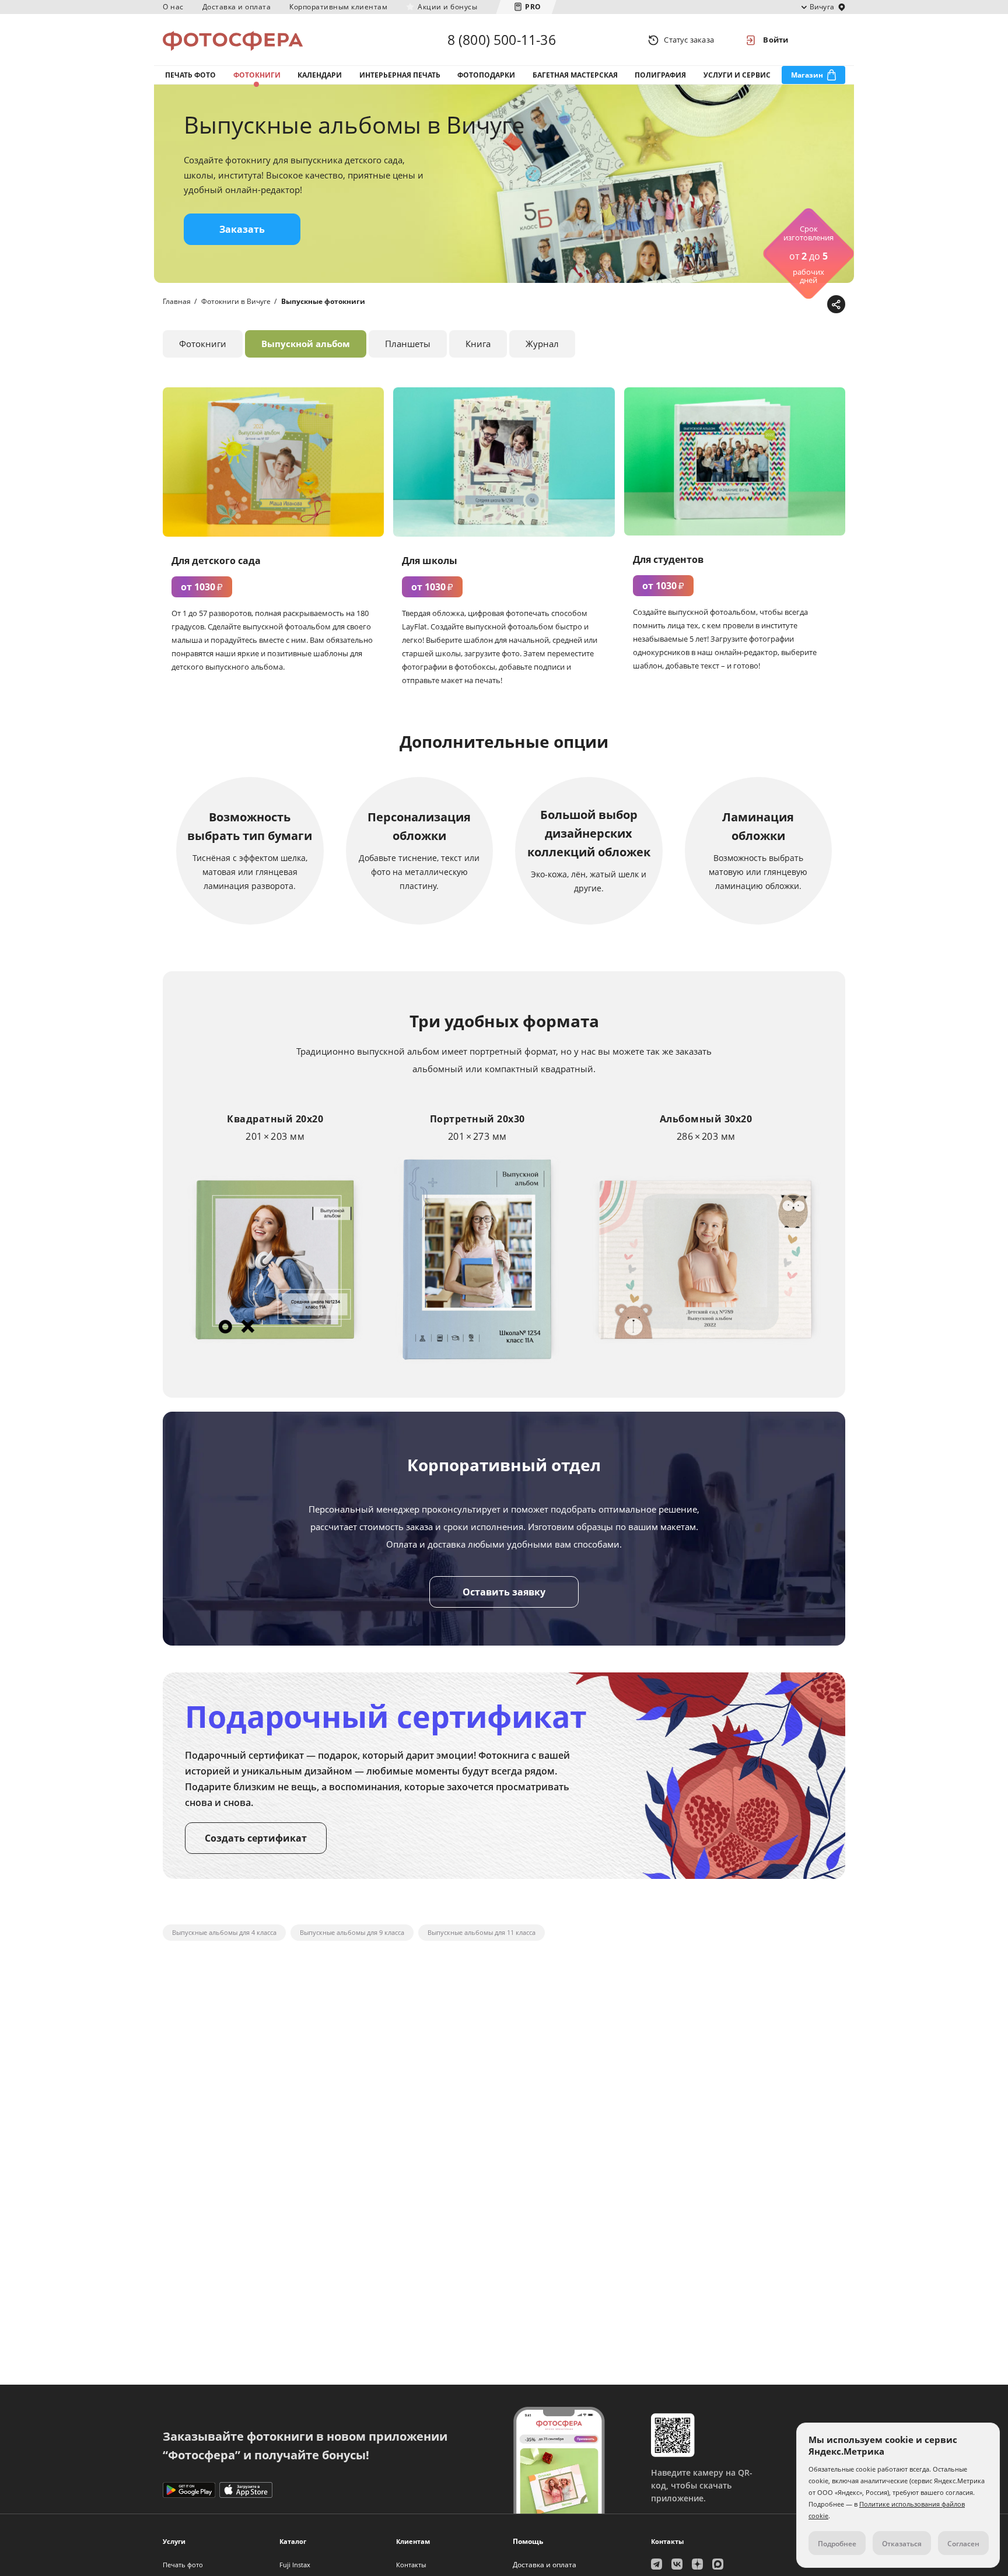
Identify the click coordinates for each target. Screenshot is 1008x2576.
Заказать (242, 229)
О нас (173, 7)
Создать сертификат (256, 1838)
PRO (533, 7)
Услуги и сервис (737, 75)
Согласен (963, 2544)
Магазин (807, 75)
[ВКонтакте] (780, 305)
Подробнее (837, 2544)
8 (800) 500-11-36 (502, 40)
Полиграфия (660, 75)
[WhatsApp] (762, 305)
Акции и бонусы (447, 7)
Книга (478, 344)
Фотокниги (257, 75)
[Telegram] (744, 305)
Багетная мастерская (575, 75)
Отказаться (902, 2544)
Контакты (411, 2565)
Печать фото (190, 75)
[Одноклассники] (798, 305)
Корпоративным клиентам (338, 7)
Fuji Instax (295, 2565)
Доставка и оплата (237, 7)
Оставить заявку (504, 1592)
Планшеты (408, 344)
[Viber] (816, 305)
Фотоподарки (486, 75)
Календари (320, 75)
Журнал (542, 344)
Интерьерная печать (400, 75)
